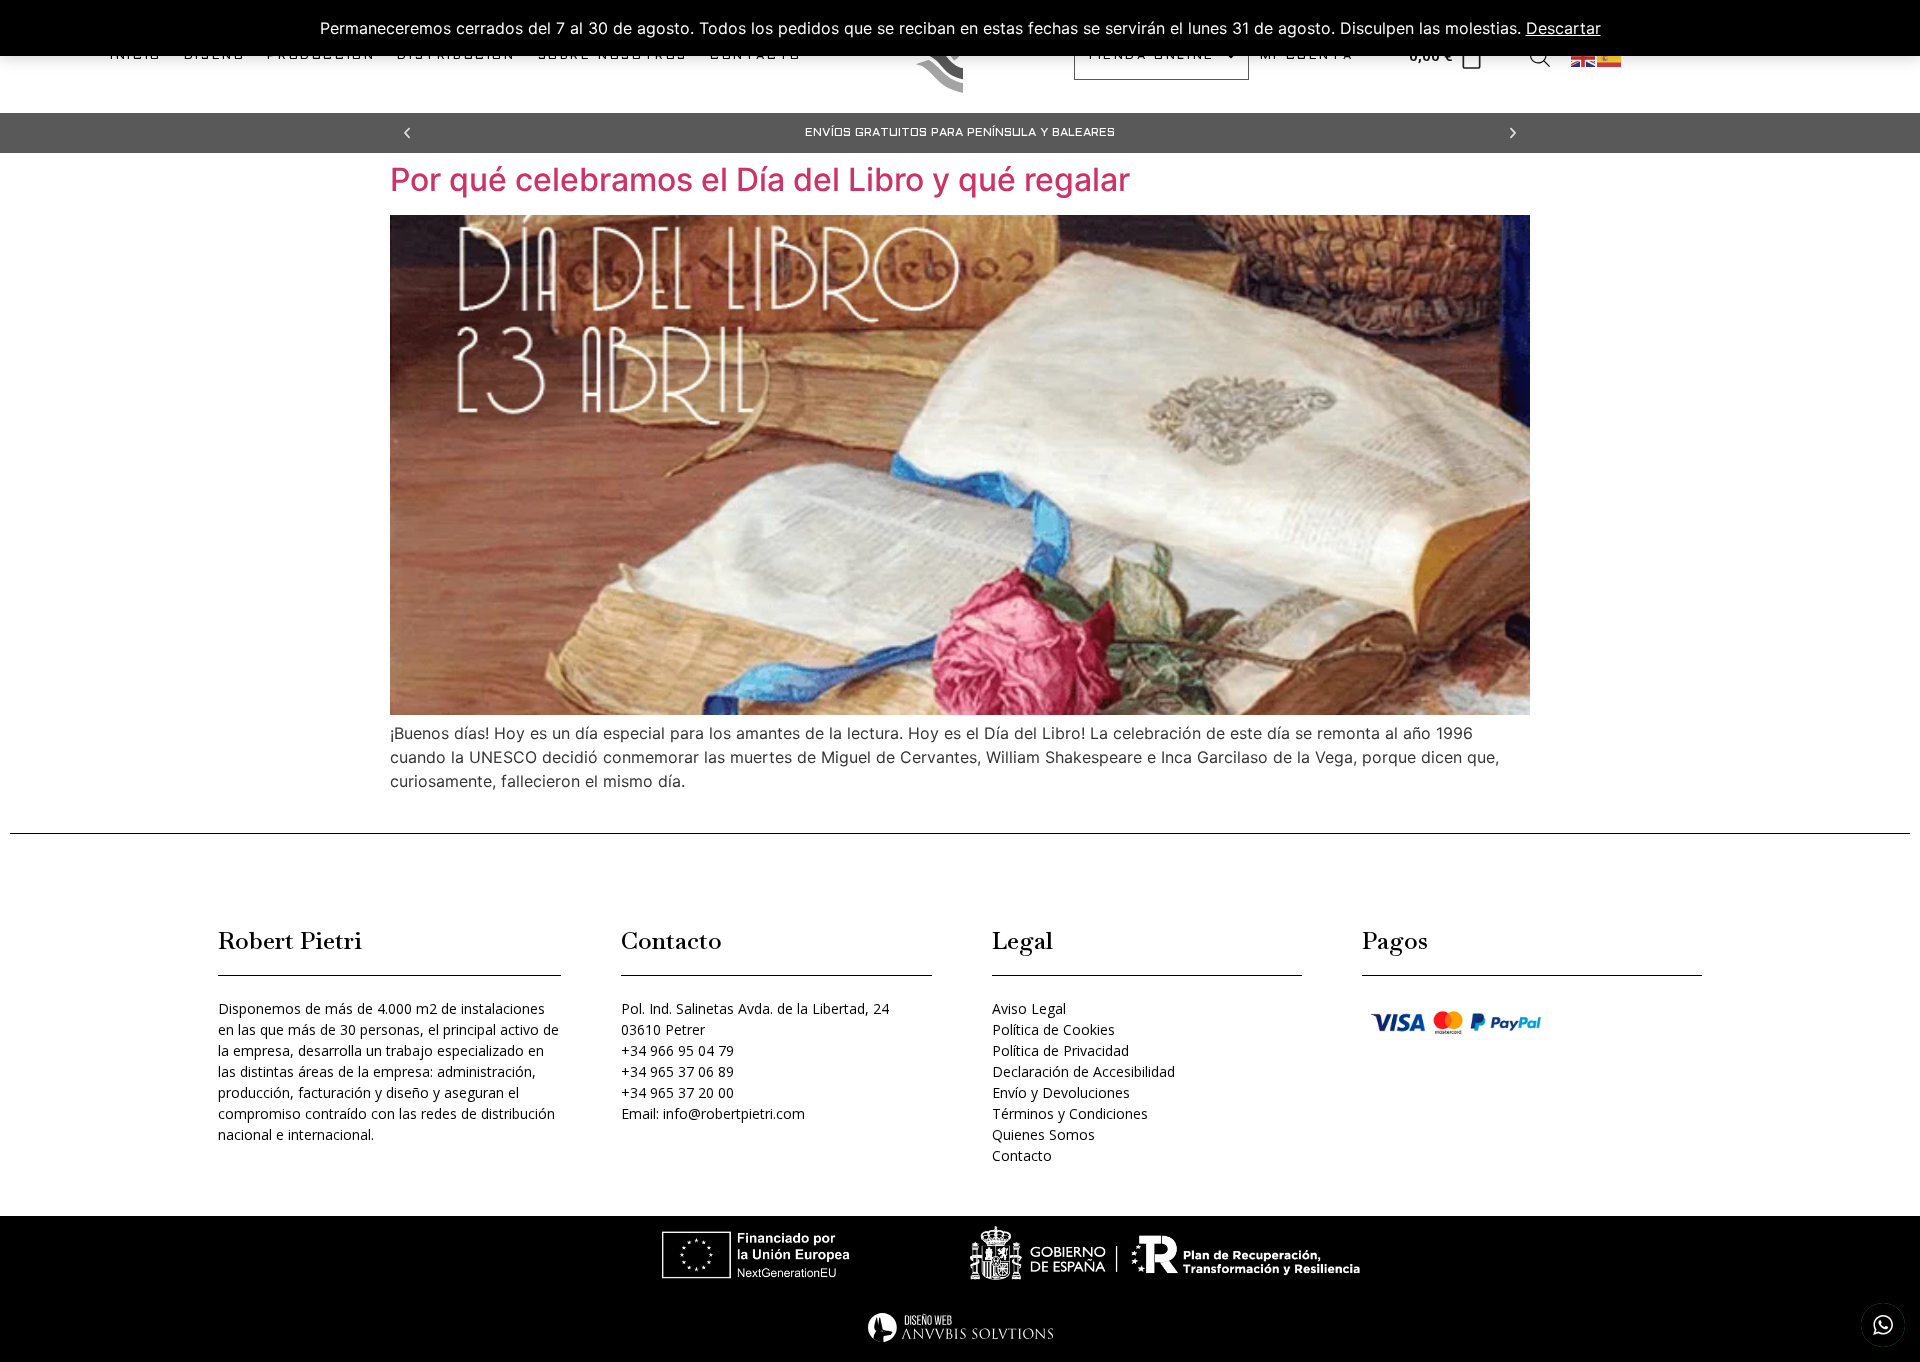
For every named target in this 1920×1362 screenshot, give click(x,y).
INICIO (136, 56)
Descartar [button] (1563, 28)
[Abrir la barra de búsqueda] (1540, 56)
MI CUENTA (1306, 56)
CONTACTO (756, 56)
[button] (407, 133)
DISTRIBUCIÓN (456, 56)
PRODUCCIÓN (321, 56)
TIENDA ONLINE (1150, 56)
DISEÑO (215, 56)
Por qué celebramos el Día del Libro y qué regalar (760, 179)
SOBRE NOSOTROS (613, 56)
